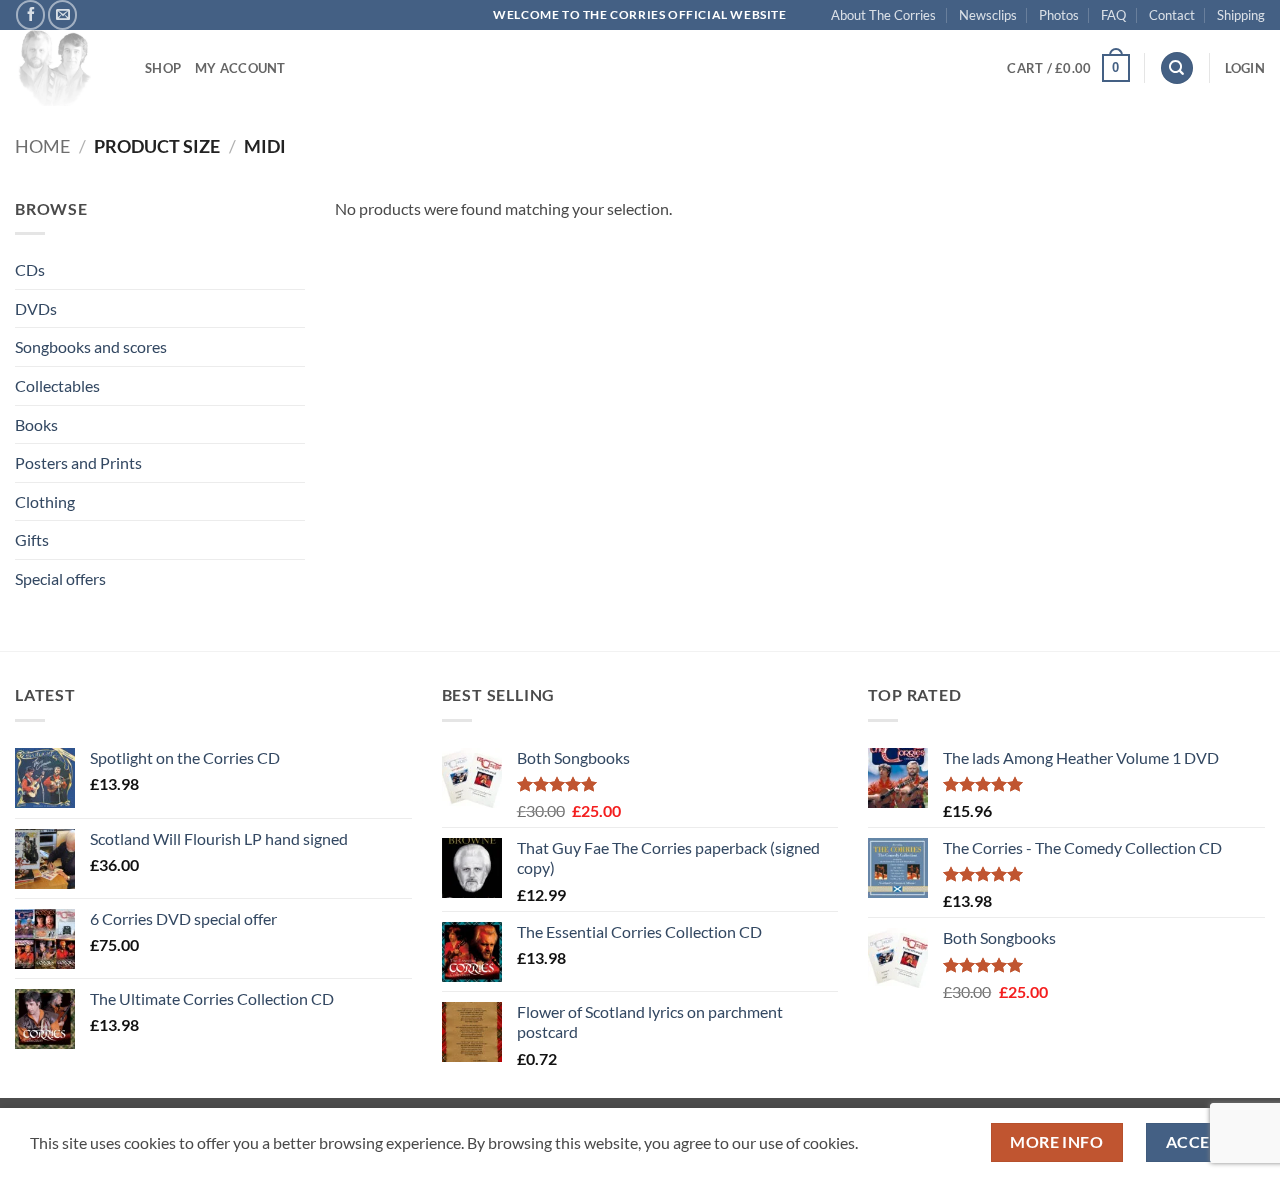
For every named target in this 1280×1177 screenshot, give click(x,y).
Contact (1172, 15)
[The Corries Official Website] (65, 68)
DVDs (36, 308)
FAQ (1113, 15)
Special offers (60, 578)
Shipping (1241, 15)
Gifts (32, 539)
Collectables (57, 385)
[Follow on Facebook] (30, 14)
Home (42, 146)
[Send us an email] (62, 14)
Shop (163, 68)
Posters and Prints (78, 462)
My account (240, 68)
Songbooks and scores (91, 346)
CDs (30, 269)
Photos (1059, 15)
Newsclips (988, 15)
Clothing (45, 501)
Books (36, 424)
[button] (1068, 68)
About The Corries (883, 15)
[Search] (1177, 68)
